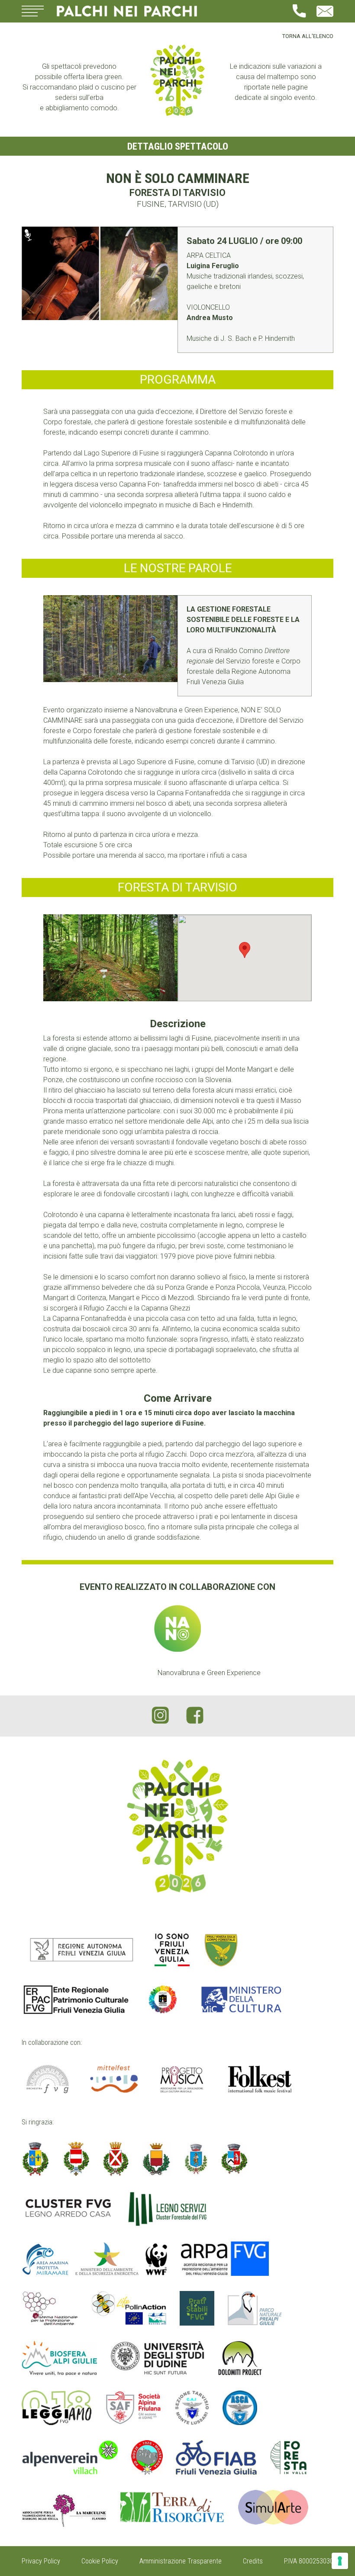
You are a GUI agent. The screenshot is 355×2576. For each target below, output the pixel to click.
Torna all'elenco (308, 36)
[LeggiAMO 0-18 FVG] (56, 2408)
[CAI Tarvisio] (192, 2408)
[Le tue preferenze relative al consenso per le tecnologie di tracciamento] (340, 2561)
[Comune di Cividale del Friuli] (76, 2159)
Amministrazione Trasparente (181, 2561)
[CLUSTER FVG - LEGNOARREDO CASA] (68, 2209)
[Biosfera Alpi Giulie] (59, 2358)
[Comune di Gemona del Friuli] (157, 2159)
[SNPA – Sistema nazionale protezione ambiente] (50, 2308)
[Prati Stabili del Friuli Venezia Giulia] (197, 2308)
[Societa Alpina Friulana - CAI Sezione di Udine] (133, 2408)
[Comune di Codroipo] (116, 2159)
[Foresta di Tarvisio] (110, 958)
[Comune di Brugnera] (35, 2159)
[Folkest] (260, 2079)
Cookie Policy (100, 2561)
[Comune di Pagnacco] (196, 2159)
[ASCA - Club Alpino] (240, 2408)
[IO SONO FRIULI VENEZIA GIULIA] (172, 1950)
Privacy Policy (41, 2561)
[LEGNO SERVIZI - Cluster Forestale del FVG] (168, 2209)
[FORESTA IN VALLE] (289, 2457)
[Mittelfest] (114, 2079)
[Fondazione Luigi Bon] (163, 1999)
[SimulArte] (273, 2509)
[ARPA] (225, 2259)
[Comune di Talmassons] (234, 2159)
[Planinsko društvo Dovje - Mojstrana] (147, 2457)
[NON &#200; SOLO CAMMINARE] (100, 273)
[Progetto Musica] (182, 2079)
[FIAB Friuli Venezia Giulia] (216, 2457)
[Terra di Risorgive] (172, 2509)
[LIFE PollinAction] (129, 2308)
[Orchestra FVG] (48, 2079)
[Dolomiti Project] (240, 2358)
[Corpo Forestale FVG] (221, 1950)
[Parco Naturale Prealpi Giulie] (255, 2308)
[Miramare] (95, 2259)
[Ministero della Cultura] (241, 1999)
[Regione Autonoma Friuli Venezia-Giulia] (82, 1950)
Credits (253, 2561)
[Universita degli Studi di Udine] (158, 2358)
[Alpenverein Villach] (70, 2457)
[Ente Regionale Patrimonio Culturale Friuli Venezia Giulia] (76, 1999)
